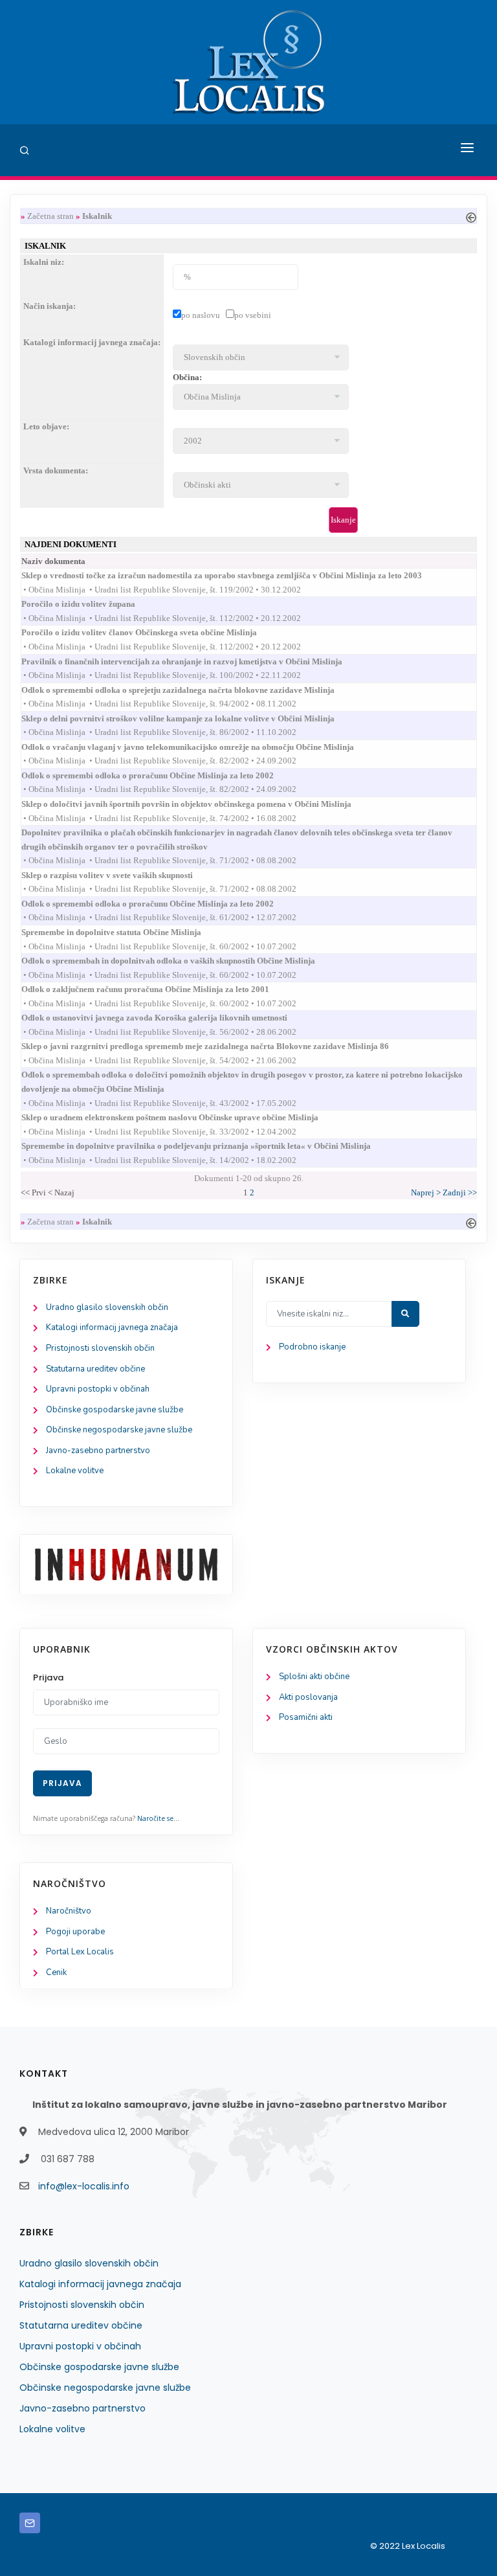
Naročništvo (69, 1911)
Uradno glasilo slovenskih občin (107, 1307)
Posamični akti (306, 1717)
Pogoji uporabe (75, 1932)
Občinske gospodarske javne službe (115, 1410)
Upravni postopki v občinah (98, 1389)
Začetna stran (50, 216)
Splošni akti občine (314, 1677)
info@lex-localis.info (84, 2186)
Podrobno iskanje (312, 1347)
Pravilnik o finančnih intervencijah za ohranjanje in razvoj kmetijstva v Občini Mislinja (193, 661)
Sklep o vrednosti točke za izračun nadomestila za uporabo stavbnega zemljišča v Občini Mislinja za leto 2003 (233, 575)
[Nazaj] (471, 216)
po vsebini (253, 315)
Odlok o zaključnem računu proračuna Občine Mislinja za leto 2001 (157, 989)
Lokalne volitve (75, 1471)
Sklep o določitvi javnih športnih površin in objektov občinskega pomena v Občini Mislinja (198, 804)
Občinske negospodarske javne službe (119, 1430)
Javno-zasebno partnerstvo (98, 1451)
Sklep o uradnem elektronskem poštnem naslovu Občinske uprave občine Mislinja (182, 1117)
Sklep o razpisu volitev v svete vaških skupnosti (119, 875)
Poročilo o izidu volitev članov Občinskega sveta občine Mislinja (151, 632)
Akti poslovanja (308, 1697)
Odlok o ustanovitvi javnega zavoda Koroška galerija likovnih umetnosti (166, 1018)
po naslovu (201, 315)
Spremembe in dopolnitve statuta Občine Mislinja (123, 932)
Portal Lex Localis (80, 1952)
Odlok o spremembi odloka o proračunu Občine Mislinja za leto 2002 (159, 775)
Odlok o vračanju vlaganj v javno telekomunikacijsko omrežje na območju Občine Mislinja (199, 747)
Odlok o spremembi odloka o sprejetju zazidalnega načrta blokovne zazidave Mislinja (190, 690)
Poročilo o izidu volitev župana (90, 604)
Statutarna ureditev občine (95, 1369)
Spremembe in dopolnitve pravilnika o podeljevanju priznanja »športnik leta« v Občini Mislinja (208, 1146)
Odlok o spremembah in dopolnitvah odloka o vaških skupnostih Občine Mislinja (180, 961)
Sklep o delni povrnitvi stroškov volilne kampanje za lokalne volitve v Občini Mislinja (190, 718)
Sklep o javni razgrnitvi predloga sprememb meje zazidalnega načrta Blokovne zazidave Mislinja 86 (217, 1046)
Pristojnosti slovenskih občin (100, 1348)
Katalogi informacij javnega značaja (112, 1328)
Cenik (56, 1972)
